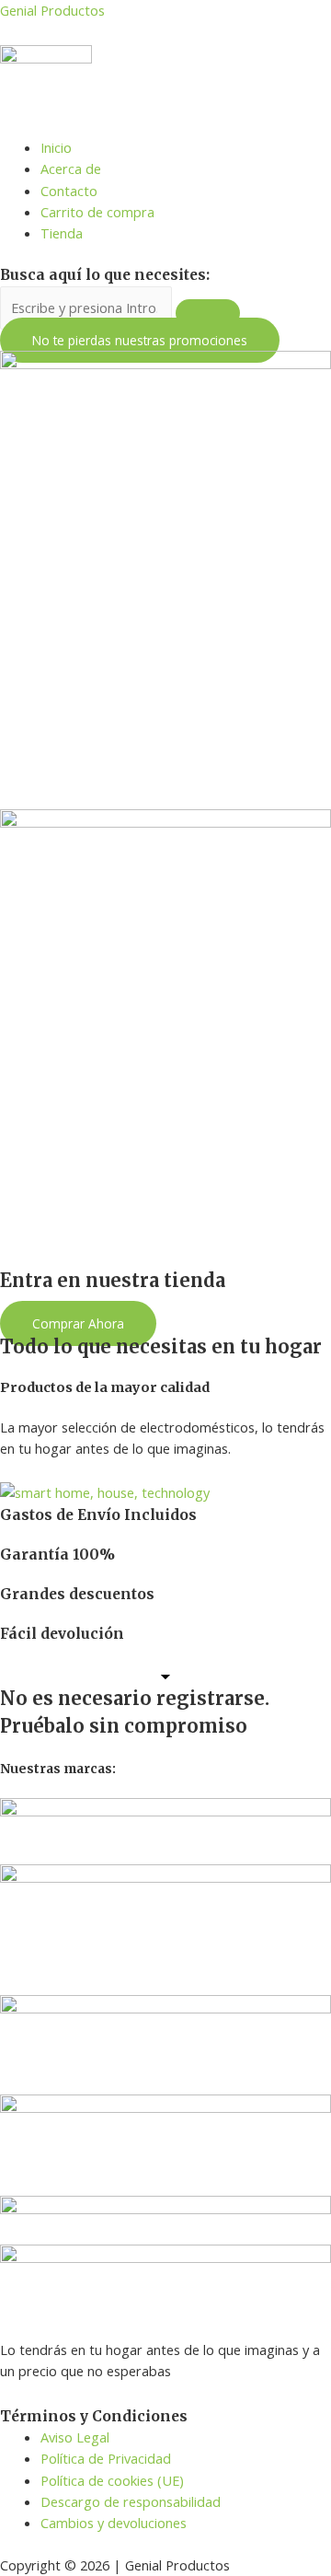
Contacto (69, 191)
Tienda (62, 233)
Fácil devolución (62, 1634)
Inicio (56, 147)
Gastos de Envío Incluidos (98, 1515)
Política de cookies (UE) (112, 2480)
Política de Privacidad (106, 2458)
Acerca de (71, 168)
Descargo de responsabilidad (131, 2501)
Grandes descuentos (77, 1594)
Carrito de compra (97, 212)
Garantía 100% (57, 1555)
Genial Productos (52, 10)
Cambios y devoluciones (114, 2523)
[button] (140, 340)
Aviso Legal (75, 2437)
